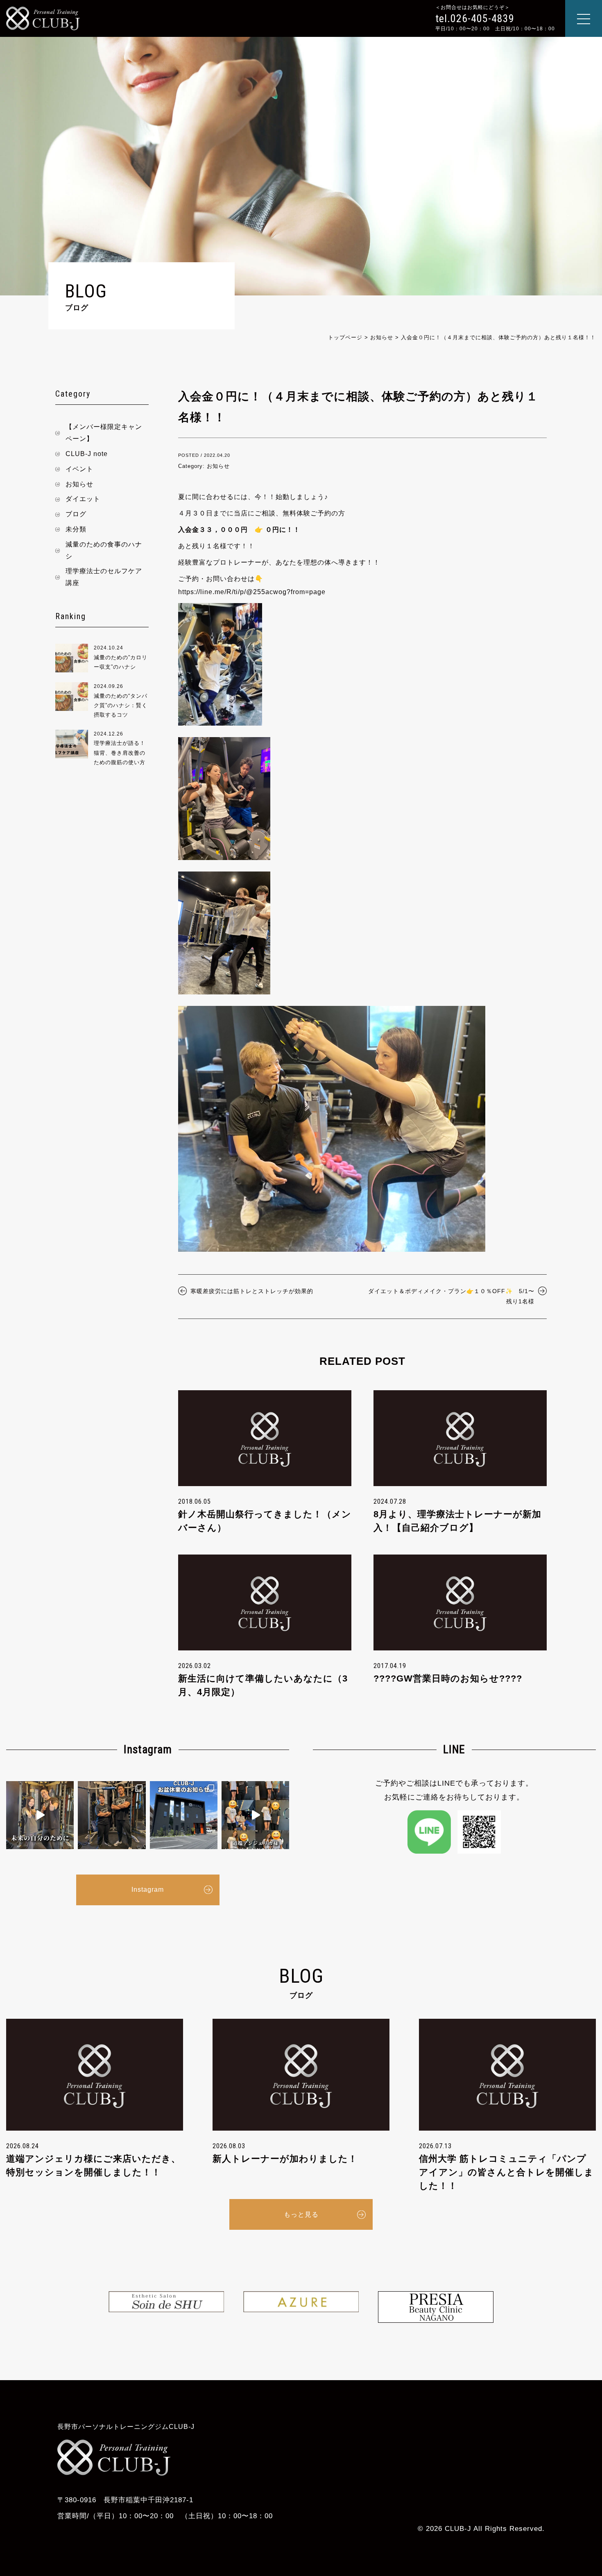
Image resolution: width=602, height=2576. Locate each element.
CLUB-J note (87, 454)
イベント (79, 469)
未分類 (76, 529)
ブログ (76, 514)
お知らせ (79, 484)
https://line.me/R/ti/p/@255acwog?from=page (252, 592)
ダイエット (83, 499)
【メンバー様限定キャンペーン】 (104, 433)
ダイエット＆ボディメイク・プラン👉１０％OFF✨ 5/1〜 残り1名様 (454, 1296)
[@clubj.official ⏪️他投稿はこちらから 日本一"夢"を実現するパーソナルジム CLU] (40, 1815)
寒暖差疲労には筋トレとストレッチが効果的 (252, 1291)
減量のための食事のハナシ (104, 550)
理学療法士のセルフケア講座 (104, 577)
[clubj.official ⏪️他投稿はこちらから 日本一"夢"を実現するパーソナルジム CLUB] (255, 1815)
